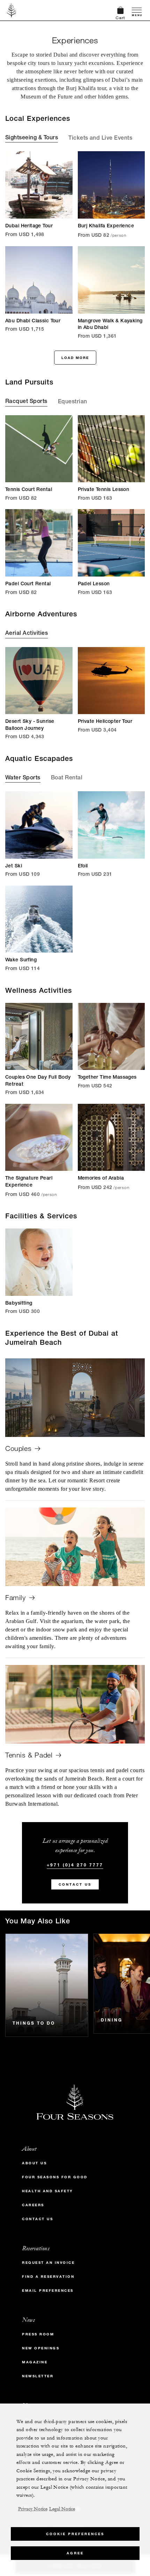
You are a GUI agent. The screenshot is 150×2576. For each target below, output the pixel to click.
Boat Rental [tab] (67, 778)
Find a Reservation (48, 2277)
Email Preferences (48, 2291)
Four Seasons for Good (55, 2177)
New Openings (41, 2348)
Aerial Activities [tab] (27, 634)
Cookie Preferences (75, 2534)
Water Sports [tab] (23, 778)
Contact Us (75, 1884)
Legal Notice (62, 2509)
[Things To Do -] (47, 1985)
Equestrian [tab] (73, 402)
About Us (34, 2163)
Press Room (38, 2334)
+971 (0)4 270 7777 (75, 1865)
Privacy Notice (33, 2509)
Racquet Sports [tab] (26, 402)
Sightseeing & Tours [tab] (32, 138)
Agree (75, 2553)
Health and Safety (48, 2191)
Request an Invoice (48, 2263)
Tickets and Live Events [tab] (100, 139)
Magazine (35, 2362)
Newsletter (38, 2376)
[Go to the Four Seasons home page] (12, 10)
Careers (33, 2205)
